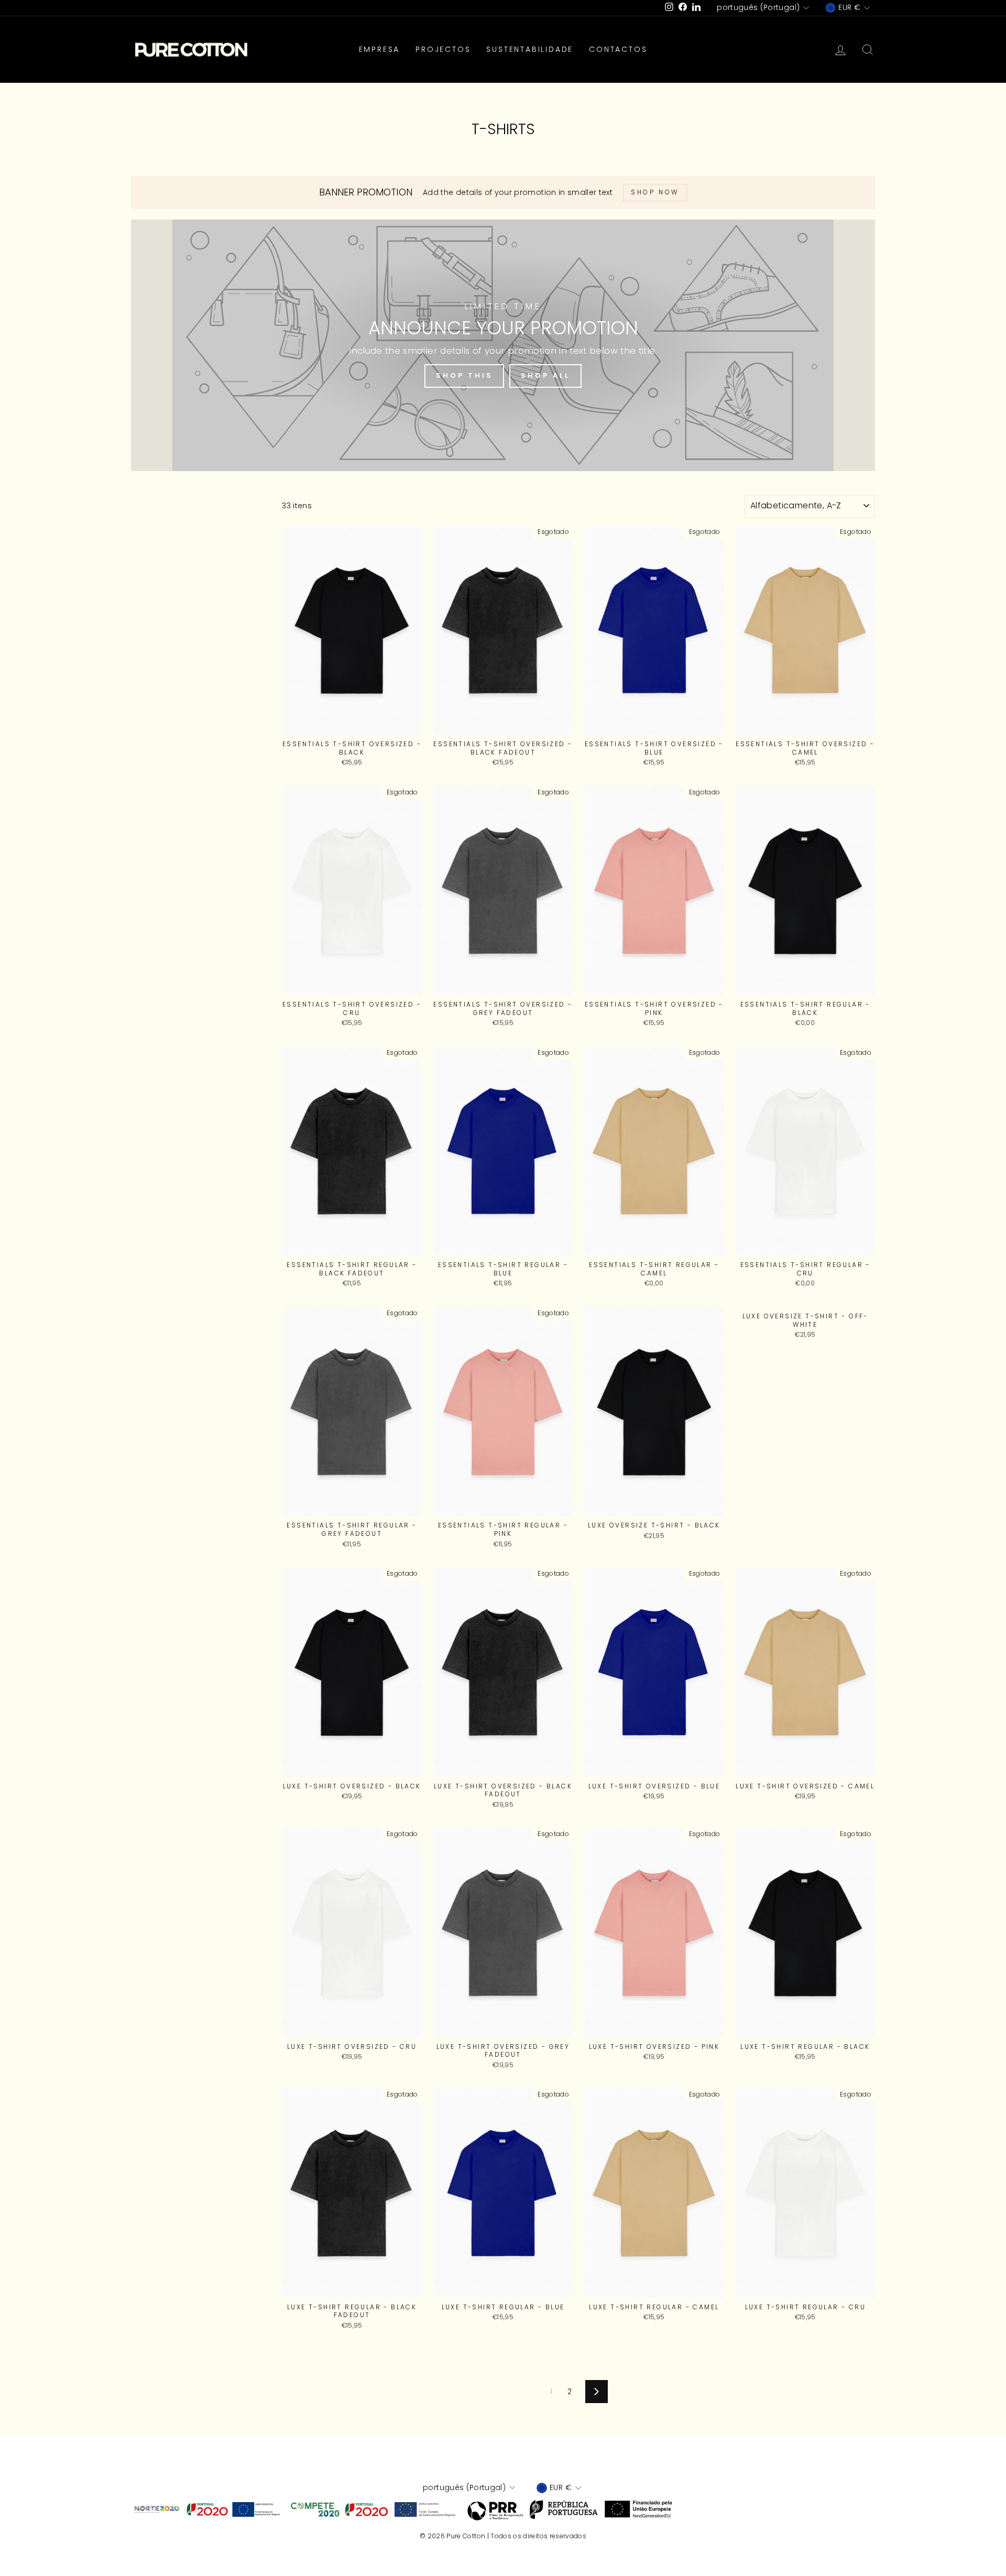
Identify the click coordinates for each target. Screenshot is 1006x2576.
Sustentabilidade (530, 49)
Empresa (380, 49)
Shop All (545, 375)
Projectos (443, 49)
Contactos (618, 49)
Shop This (464, 375)
